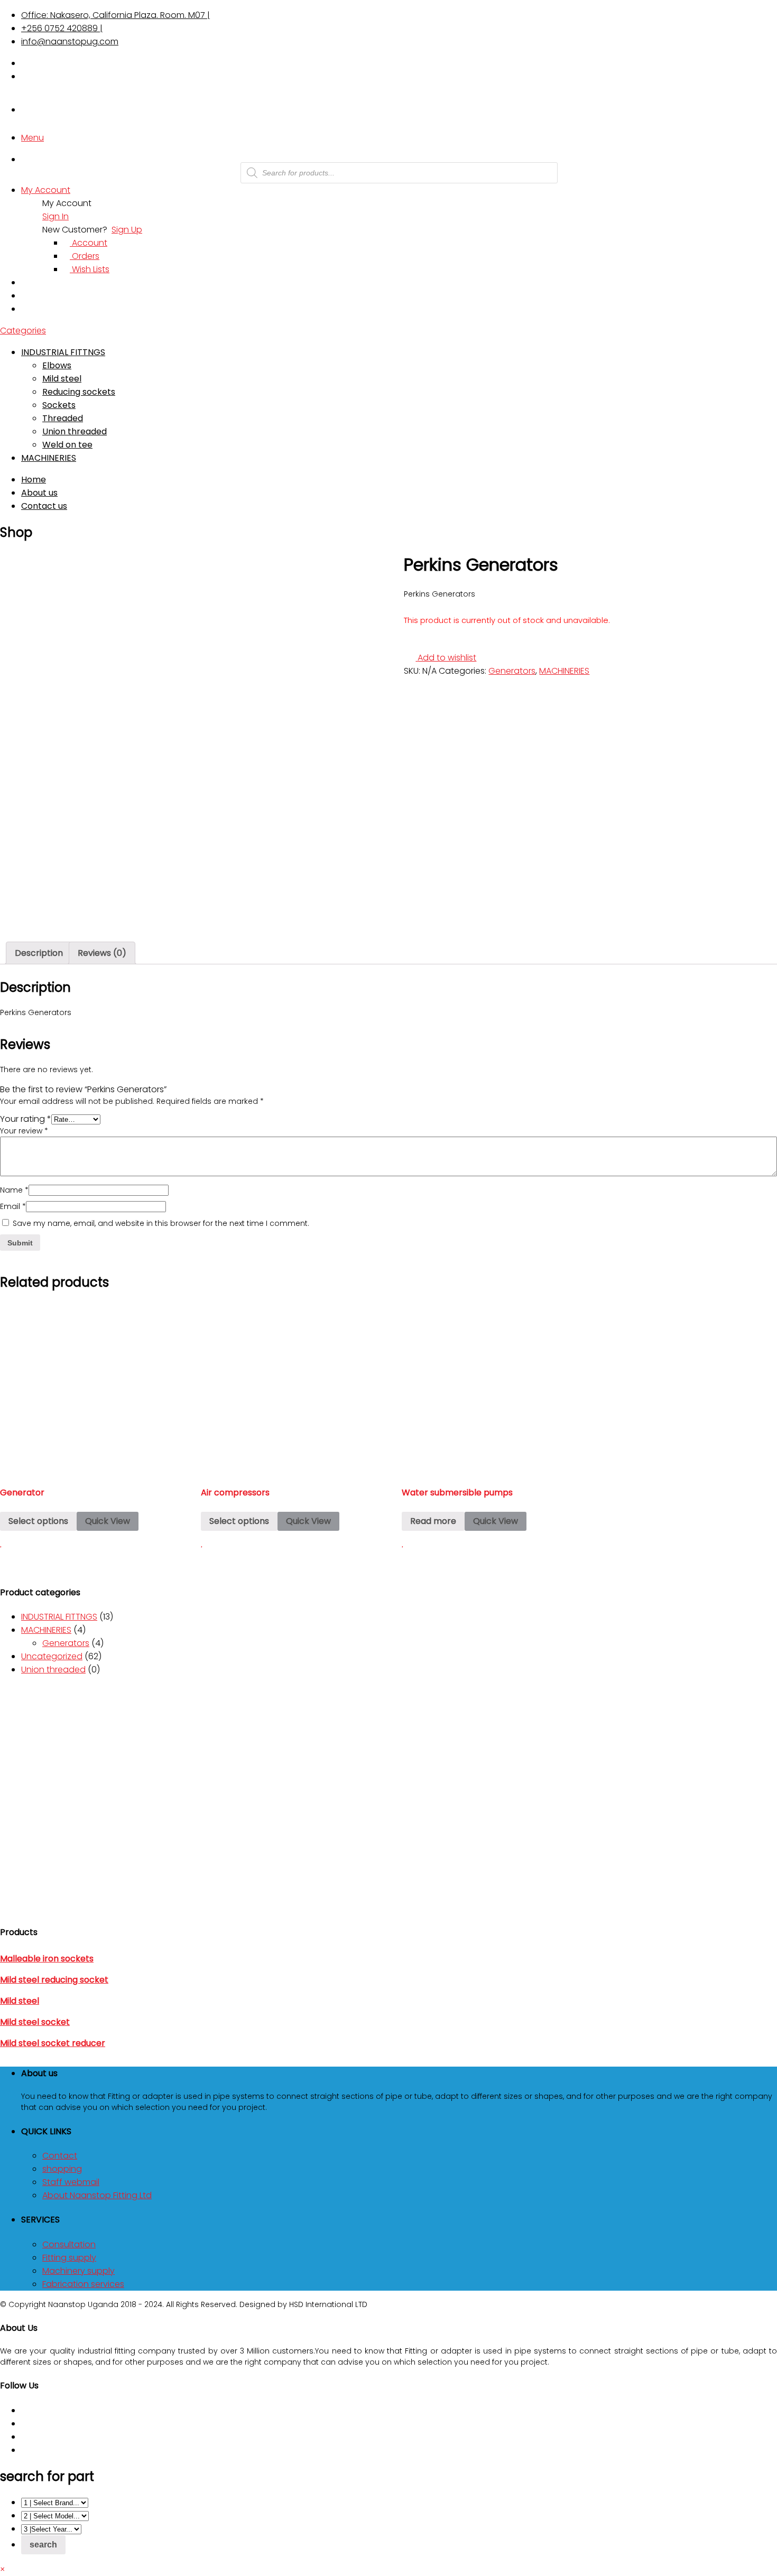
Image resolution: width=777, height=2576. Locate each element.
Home (34, 480)
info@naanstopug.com (70, 41)
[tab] (39, 953)
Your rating (26, 1119)
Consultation (69, 2244)
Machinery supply (78, 2271)
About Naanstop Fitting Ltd (97, 2195)
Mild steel (62, 379)
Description (39, 953)
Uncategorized (52, 1656)
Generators (512, 671)
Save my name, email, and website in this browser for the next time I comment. (161, 1223)
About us (39, 493)
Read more (433, 1521)
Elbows (57, 365)
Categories (23, 331)
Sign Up (127, 230)
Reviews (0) (102, 953)
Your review (24, 1131)
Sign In (55, 216)
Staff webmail (71, 2182)
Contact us (44, 506)
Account (89, 243)
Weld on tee (67, 445)
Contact (60, 2156)
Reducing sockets (79, 392)
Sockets (59, 405)
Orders (85, 256)
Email (13, 1206)
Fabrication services (83, 2284)
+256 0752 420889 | (62, 28)
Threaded (63, 418)
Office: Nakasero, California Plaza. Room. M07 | (115, 15)
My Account (46, 190)
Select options (38, 1521)
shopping (62, 2169)
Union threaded (75, 431)
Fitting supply (69, 2258)
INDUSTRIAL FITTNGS (63, 352)
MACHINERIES (49, 458)
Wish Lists (90, 269)
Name (14, 1190)
